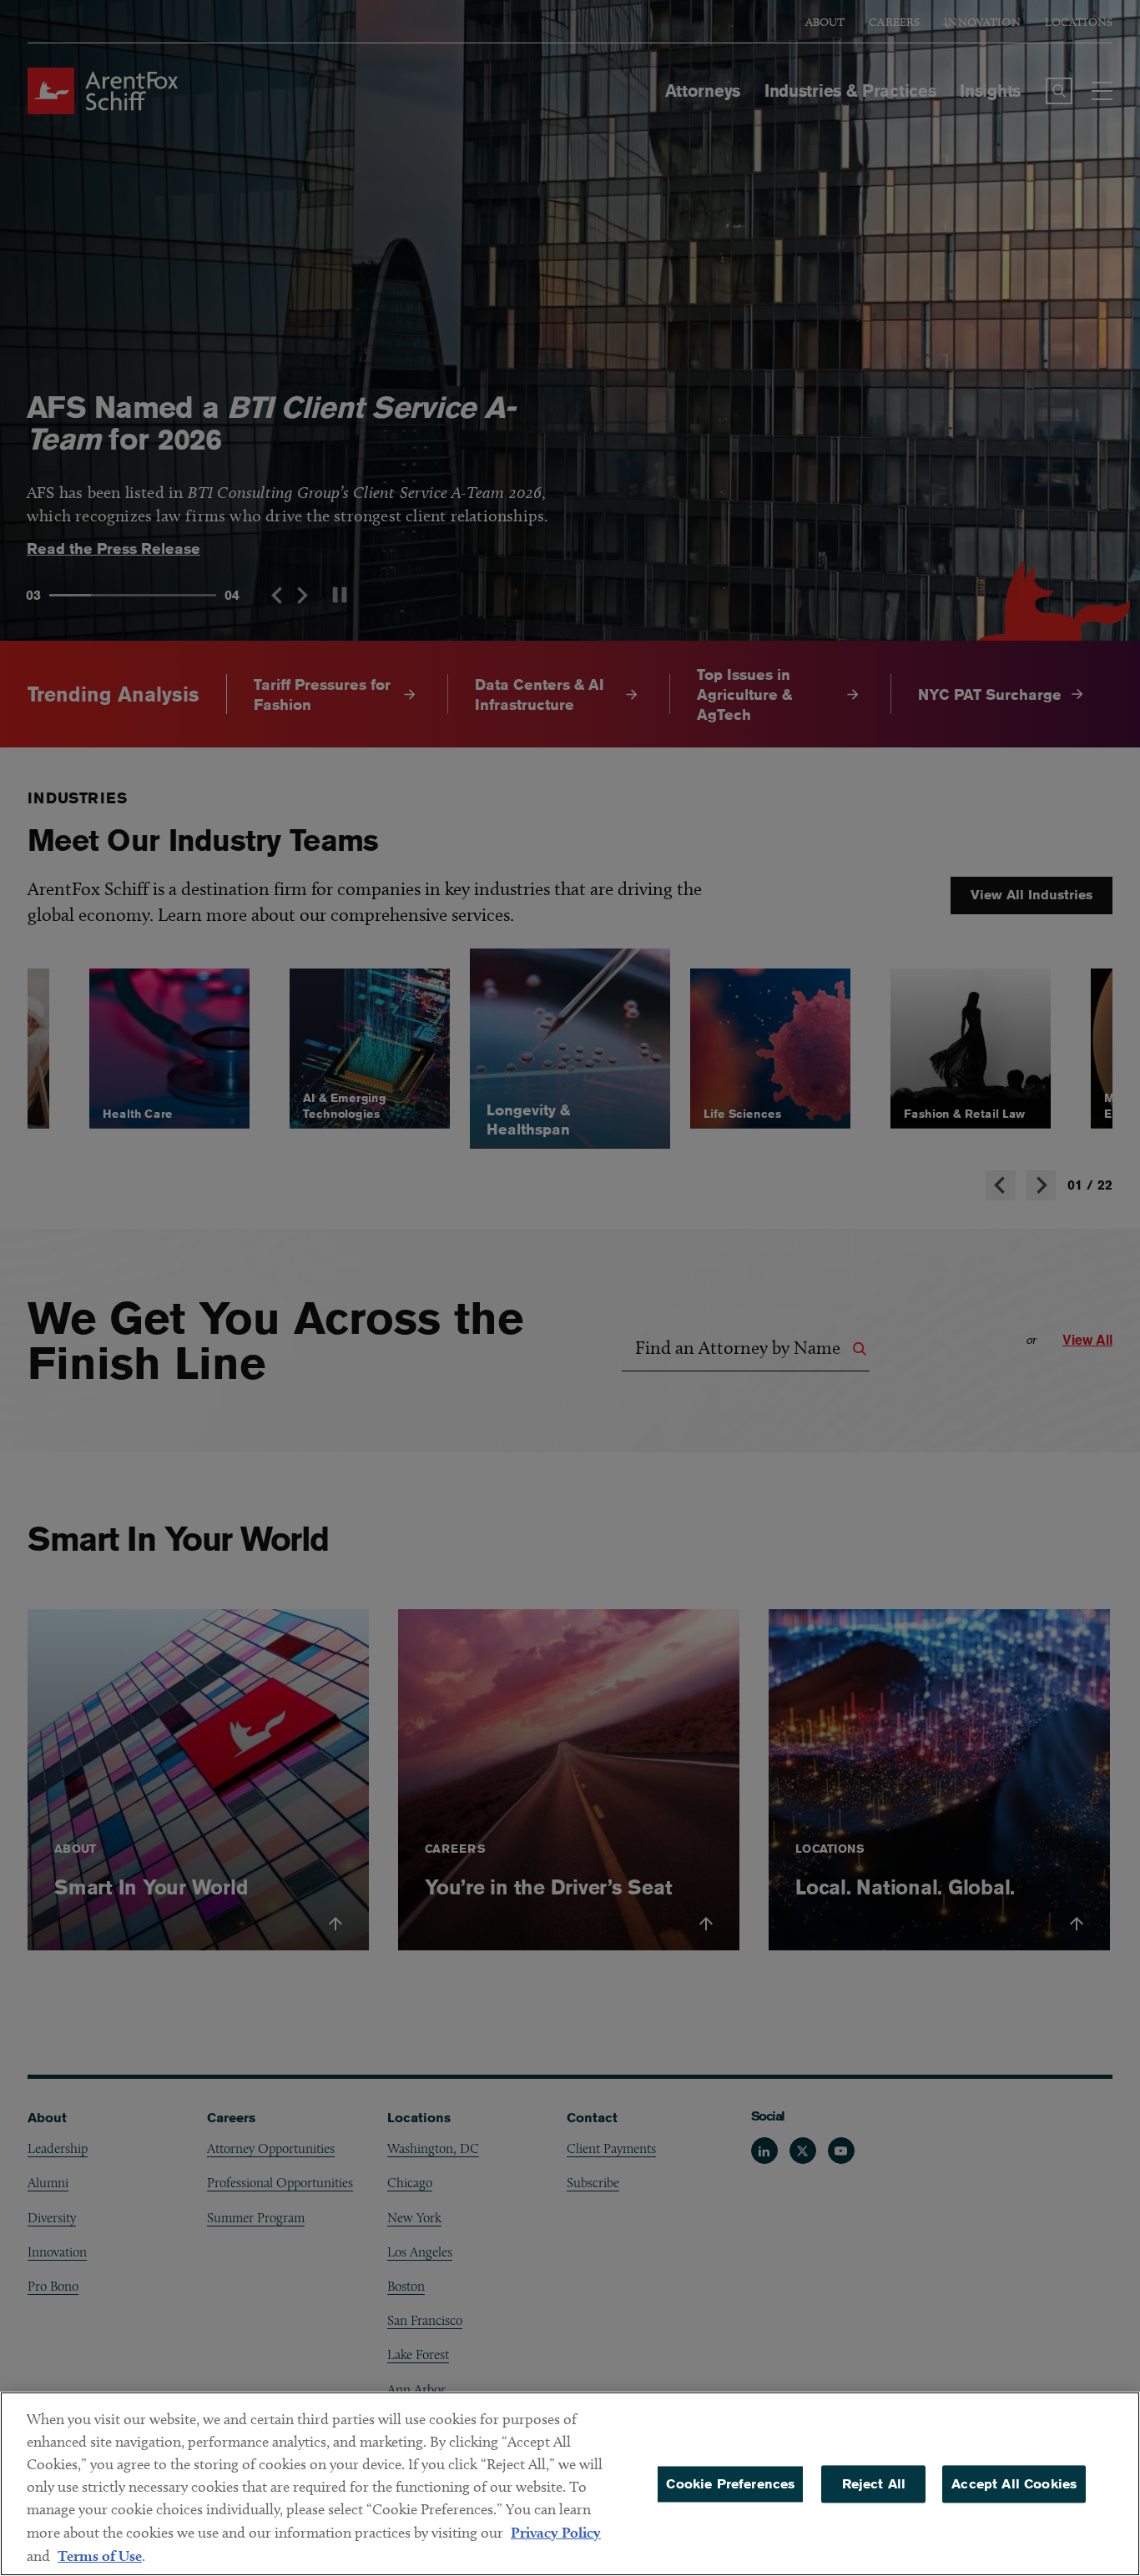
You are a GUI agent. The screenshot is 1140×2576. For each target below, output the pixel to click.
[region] (570, 2484)
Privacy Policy (556, 2532)
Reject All (874, 2484)
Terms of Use (100, 2556)
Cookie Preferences (730, 2484)
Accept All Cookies (1014, 2484)
